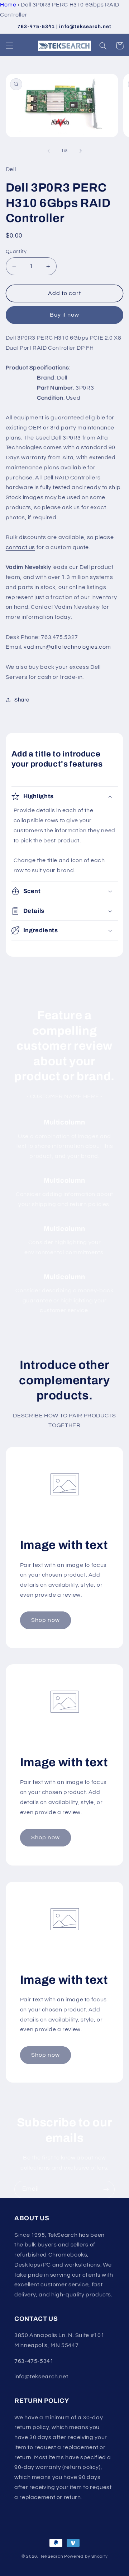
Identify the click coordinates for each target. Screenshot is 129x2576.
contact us (20, 547)
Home (8, 5)
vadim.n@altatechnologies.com (67, 647)
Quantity (16, 252)
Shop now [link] (45, 1620)
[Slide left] (48, 151)
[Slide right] (81, 151)
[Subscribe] (106, 2189)
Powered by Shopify (86, 2556)
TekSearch (52, 2556)
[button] (9, 46)
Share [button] (22, 700)
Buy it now (65, 315)
